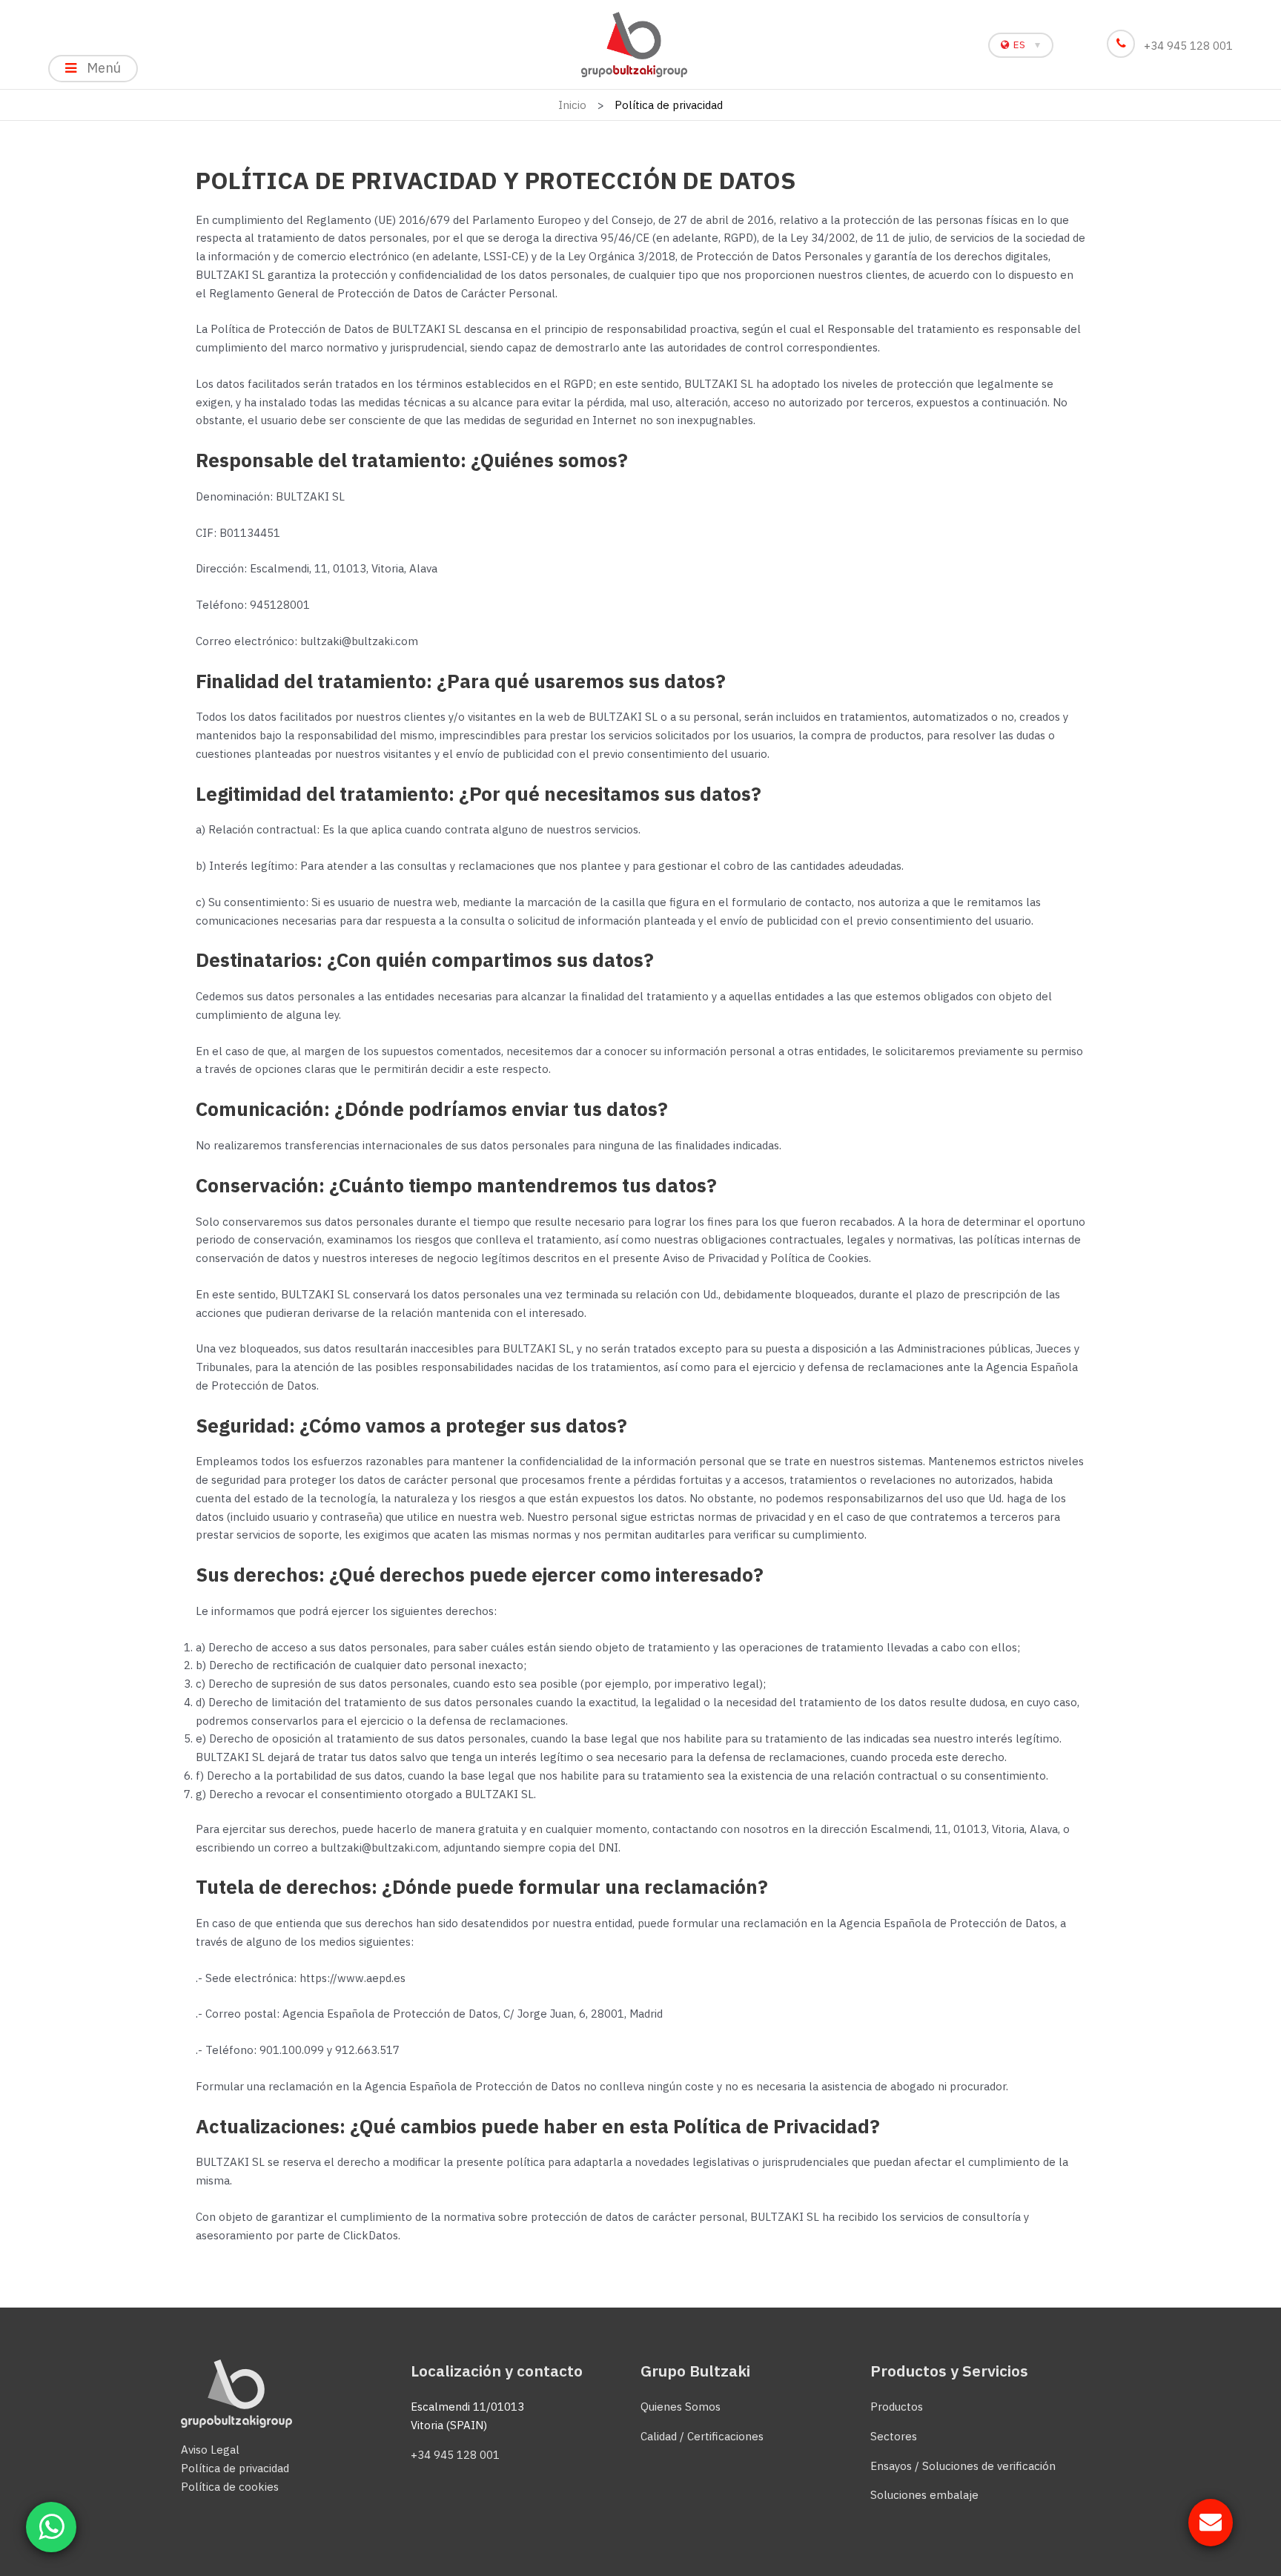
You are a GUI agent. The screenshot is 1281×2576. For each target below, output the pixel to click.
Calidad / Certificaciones (702, 2436)
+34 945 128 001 (1188, 46)
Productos (897, 2407)
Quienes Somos (681, 2407)
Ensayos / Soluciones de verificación (963, 2466)
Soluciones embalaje (924, 2495)
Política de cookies (230, 2487)
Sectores (894, 2436)
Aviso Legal (210, 2450)
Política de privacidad (235, 2468)
